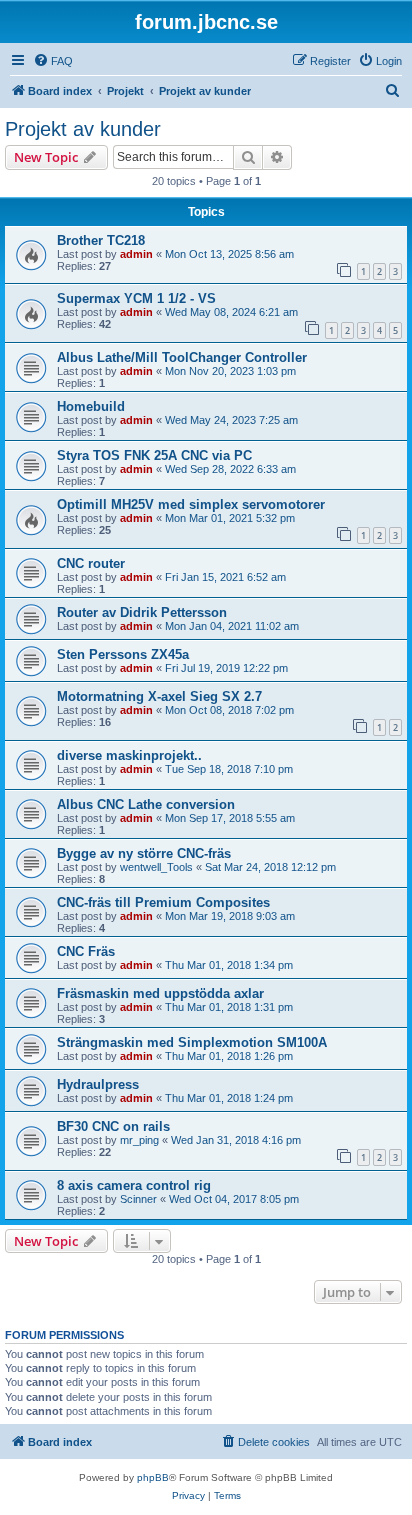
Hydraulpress (98, 1084)
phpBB (153, 1477)
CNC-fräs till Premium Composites (163, 902)
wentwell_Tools (156, 867)
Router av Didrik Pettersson (142, 612)
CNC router (91, 563)
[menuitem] (53, 61)
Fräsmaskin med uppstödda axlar (160, 993)
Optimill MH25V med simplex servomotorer (191, 504)
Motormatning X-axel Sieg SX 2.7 (159, 696)
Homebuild (91, 406)
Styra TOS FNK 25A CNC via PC (154, 455)
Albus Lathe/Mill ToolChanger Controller (182, 357)
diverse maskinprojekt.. (129, 755)
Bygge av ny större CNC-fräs (144, 853)
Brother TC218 (101, 240)
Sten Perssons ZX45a (123, 654)
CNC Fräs (86, 951)
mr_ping (139, 1140)
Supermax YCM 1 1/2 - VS (136, 298)
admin (136, 254)
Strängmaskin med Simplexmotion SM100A (192, 1042)
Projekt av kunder (83, 129)
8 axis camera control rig (134, 1185)
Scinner (138, 1199)
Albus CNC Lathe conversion (146, 804)
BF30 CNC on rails (113, 1126)
